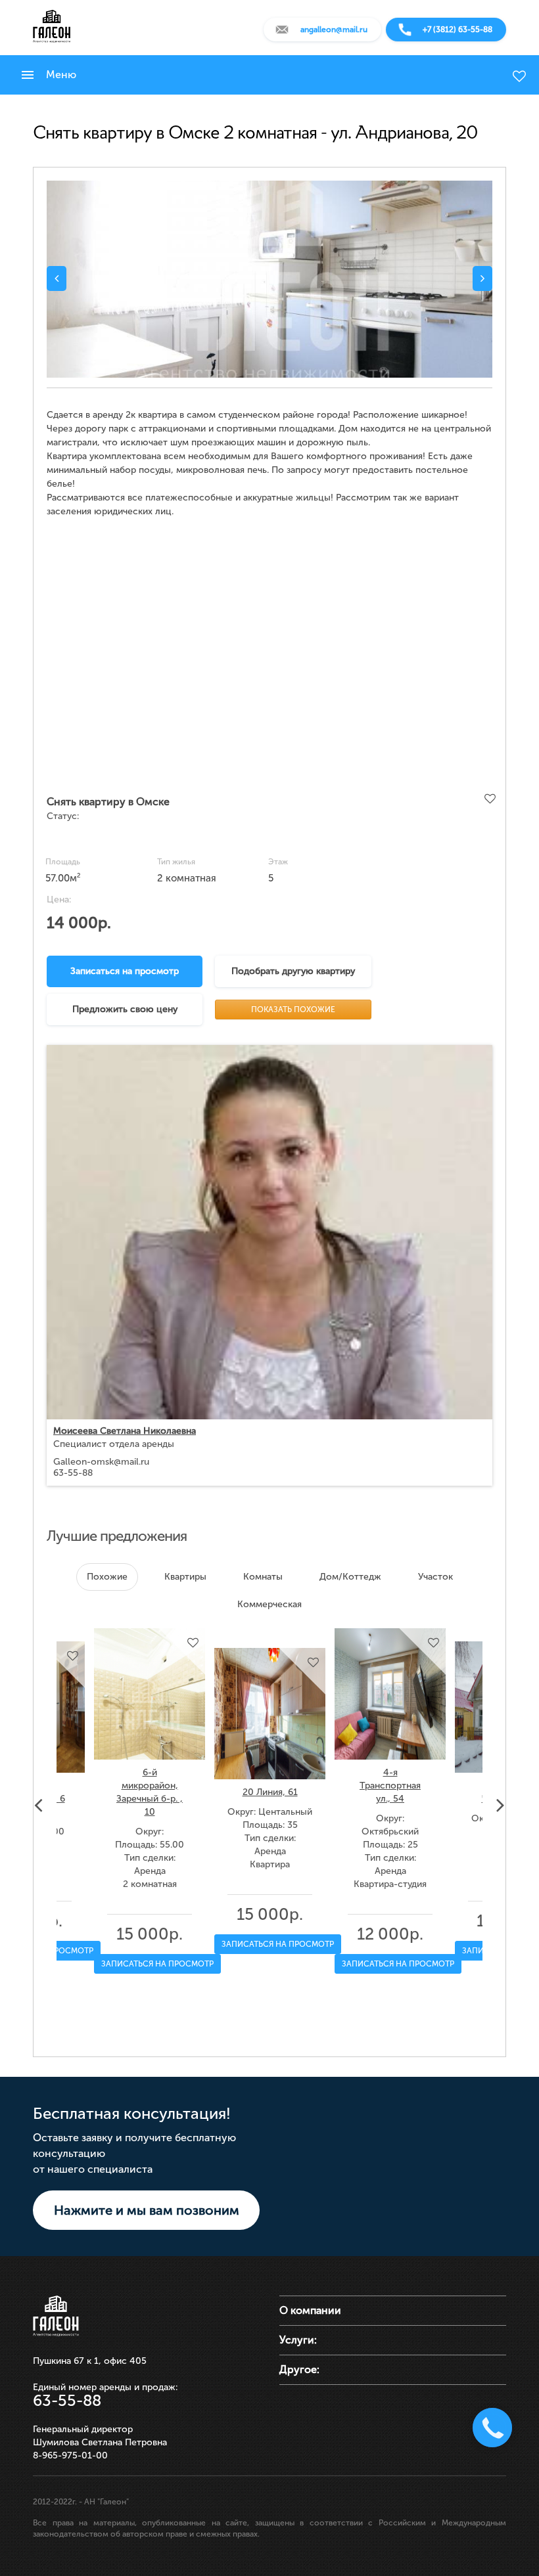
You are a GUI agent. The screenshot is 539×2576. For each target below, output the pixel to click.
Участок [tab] (435, 1577)
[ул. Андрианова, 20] (269, 279)
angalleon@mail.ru (334, 30)
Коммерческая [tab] (269, 1604)
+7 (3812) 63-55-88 (457, 30)
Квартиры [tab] (185, 1577)
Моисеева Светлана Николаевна (125, 1431)
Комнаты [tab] (263, 1577)
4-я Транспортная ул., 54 (390, 1786)
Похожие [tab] (107, 1577)
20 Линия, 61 (270, 1792)
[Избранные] (519, 76)
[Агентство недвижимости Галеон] (52, 26)
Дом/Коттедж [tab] (350, 1577)
